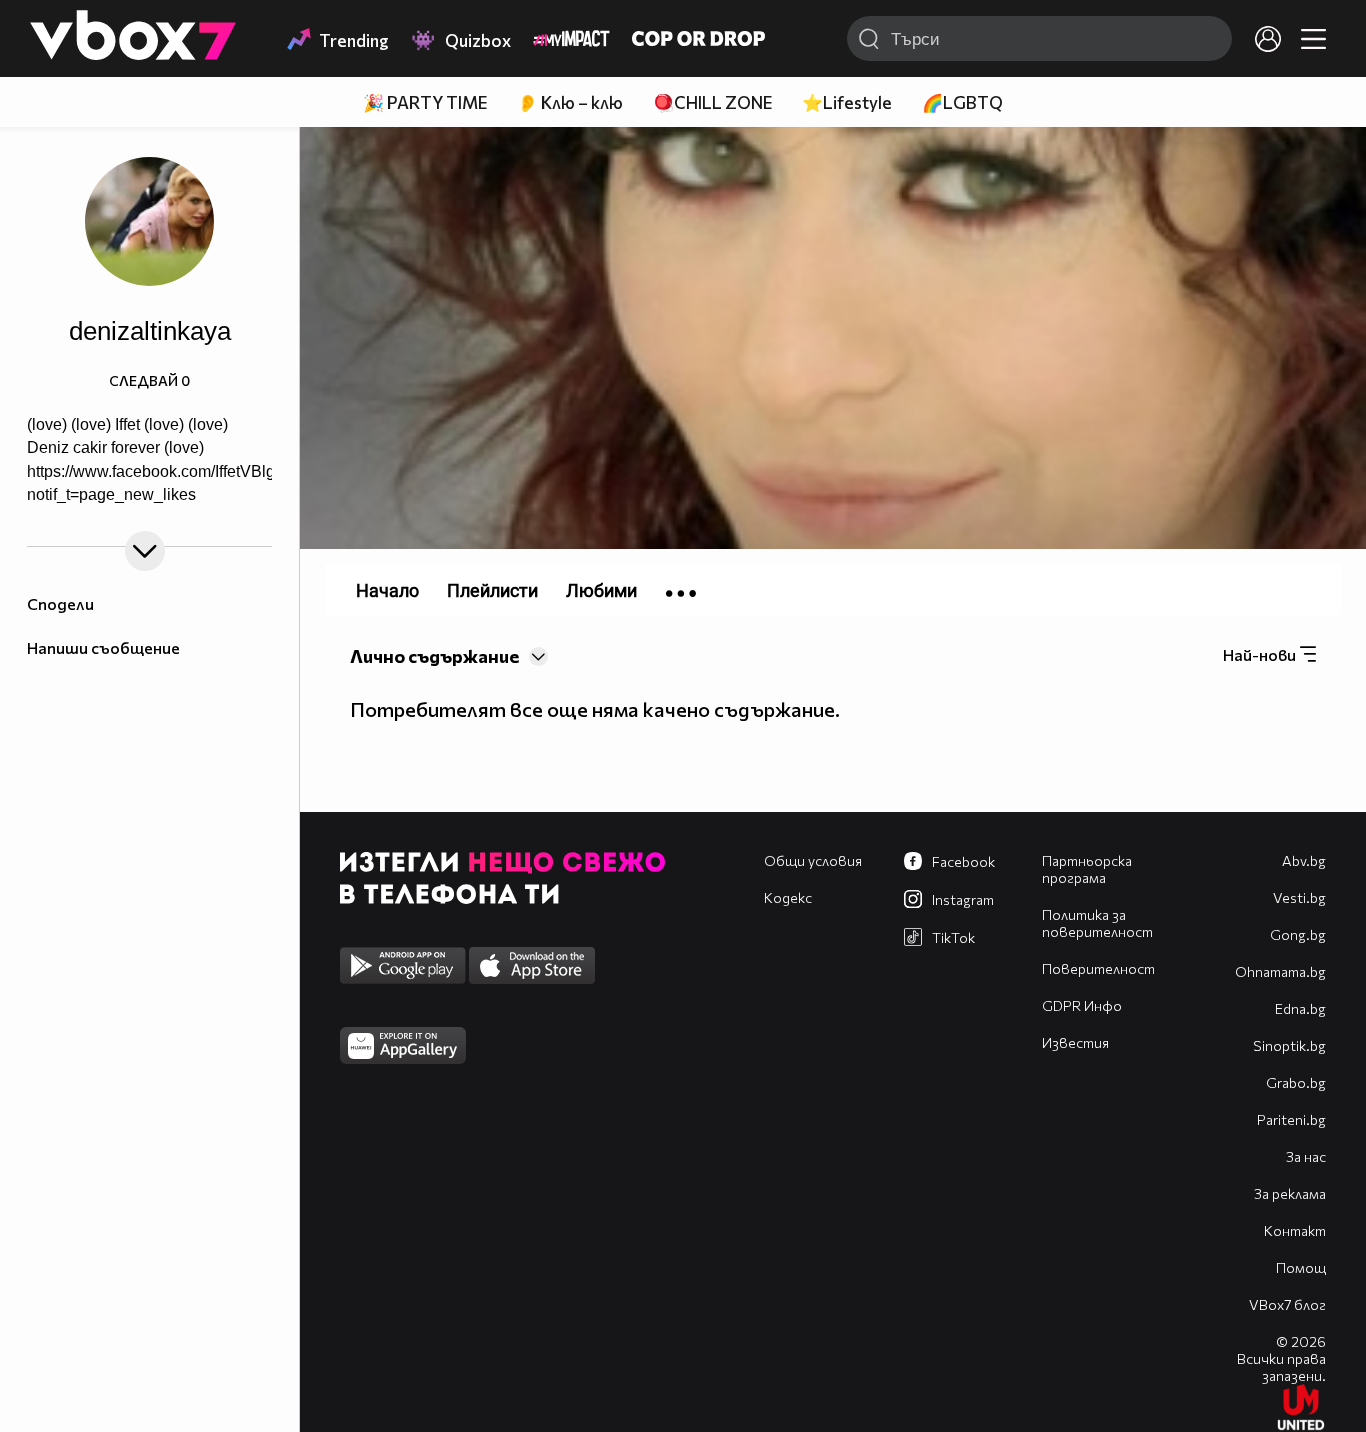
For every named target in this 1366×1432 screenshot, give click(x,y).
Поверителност (1098, 968)
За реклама (1290, 1193)
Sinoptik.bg (1289, 1045)
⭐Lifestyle (847, 102)
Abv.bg (1304, 860)
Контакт (1295, 1230)
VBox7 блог (1287, 1304)
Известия (1075, 1042)
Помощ (1301, 1267)
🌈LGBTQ (962, 102)
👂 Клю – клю (570, 102)
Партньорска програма (1087, 869)
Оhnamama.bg (1280, 971)
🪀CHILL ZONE (712, 102)
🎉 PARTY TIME (425, 102)
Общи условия (813, 860)
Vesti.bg (1299, 897)
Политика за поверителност (1097, 923)
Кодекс (788, 897)
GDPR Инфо (1082, 1005)
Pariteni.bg (1291, 1119)
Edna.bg (1300, 1008)
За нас (1306, 1156)
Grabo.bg (1296, 1082)
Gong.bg (1298, 934)
